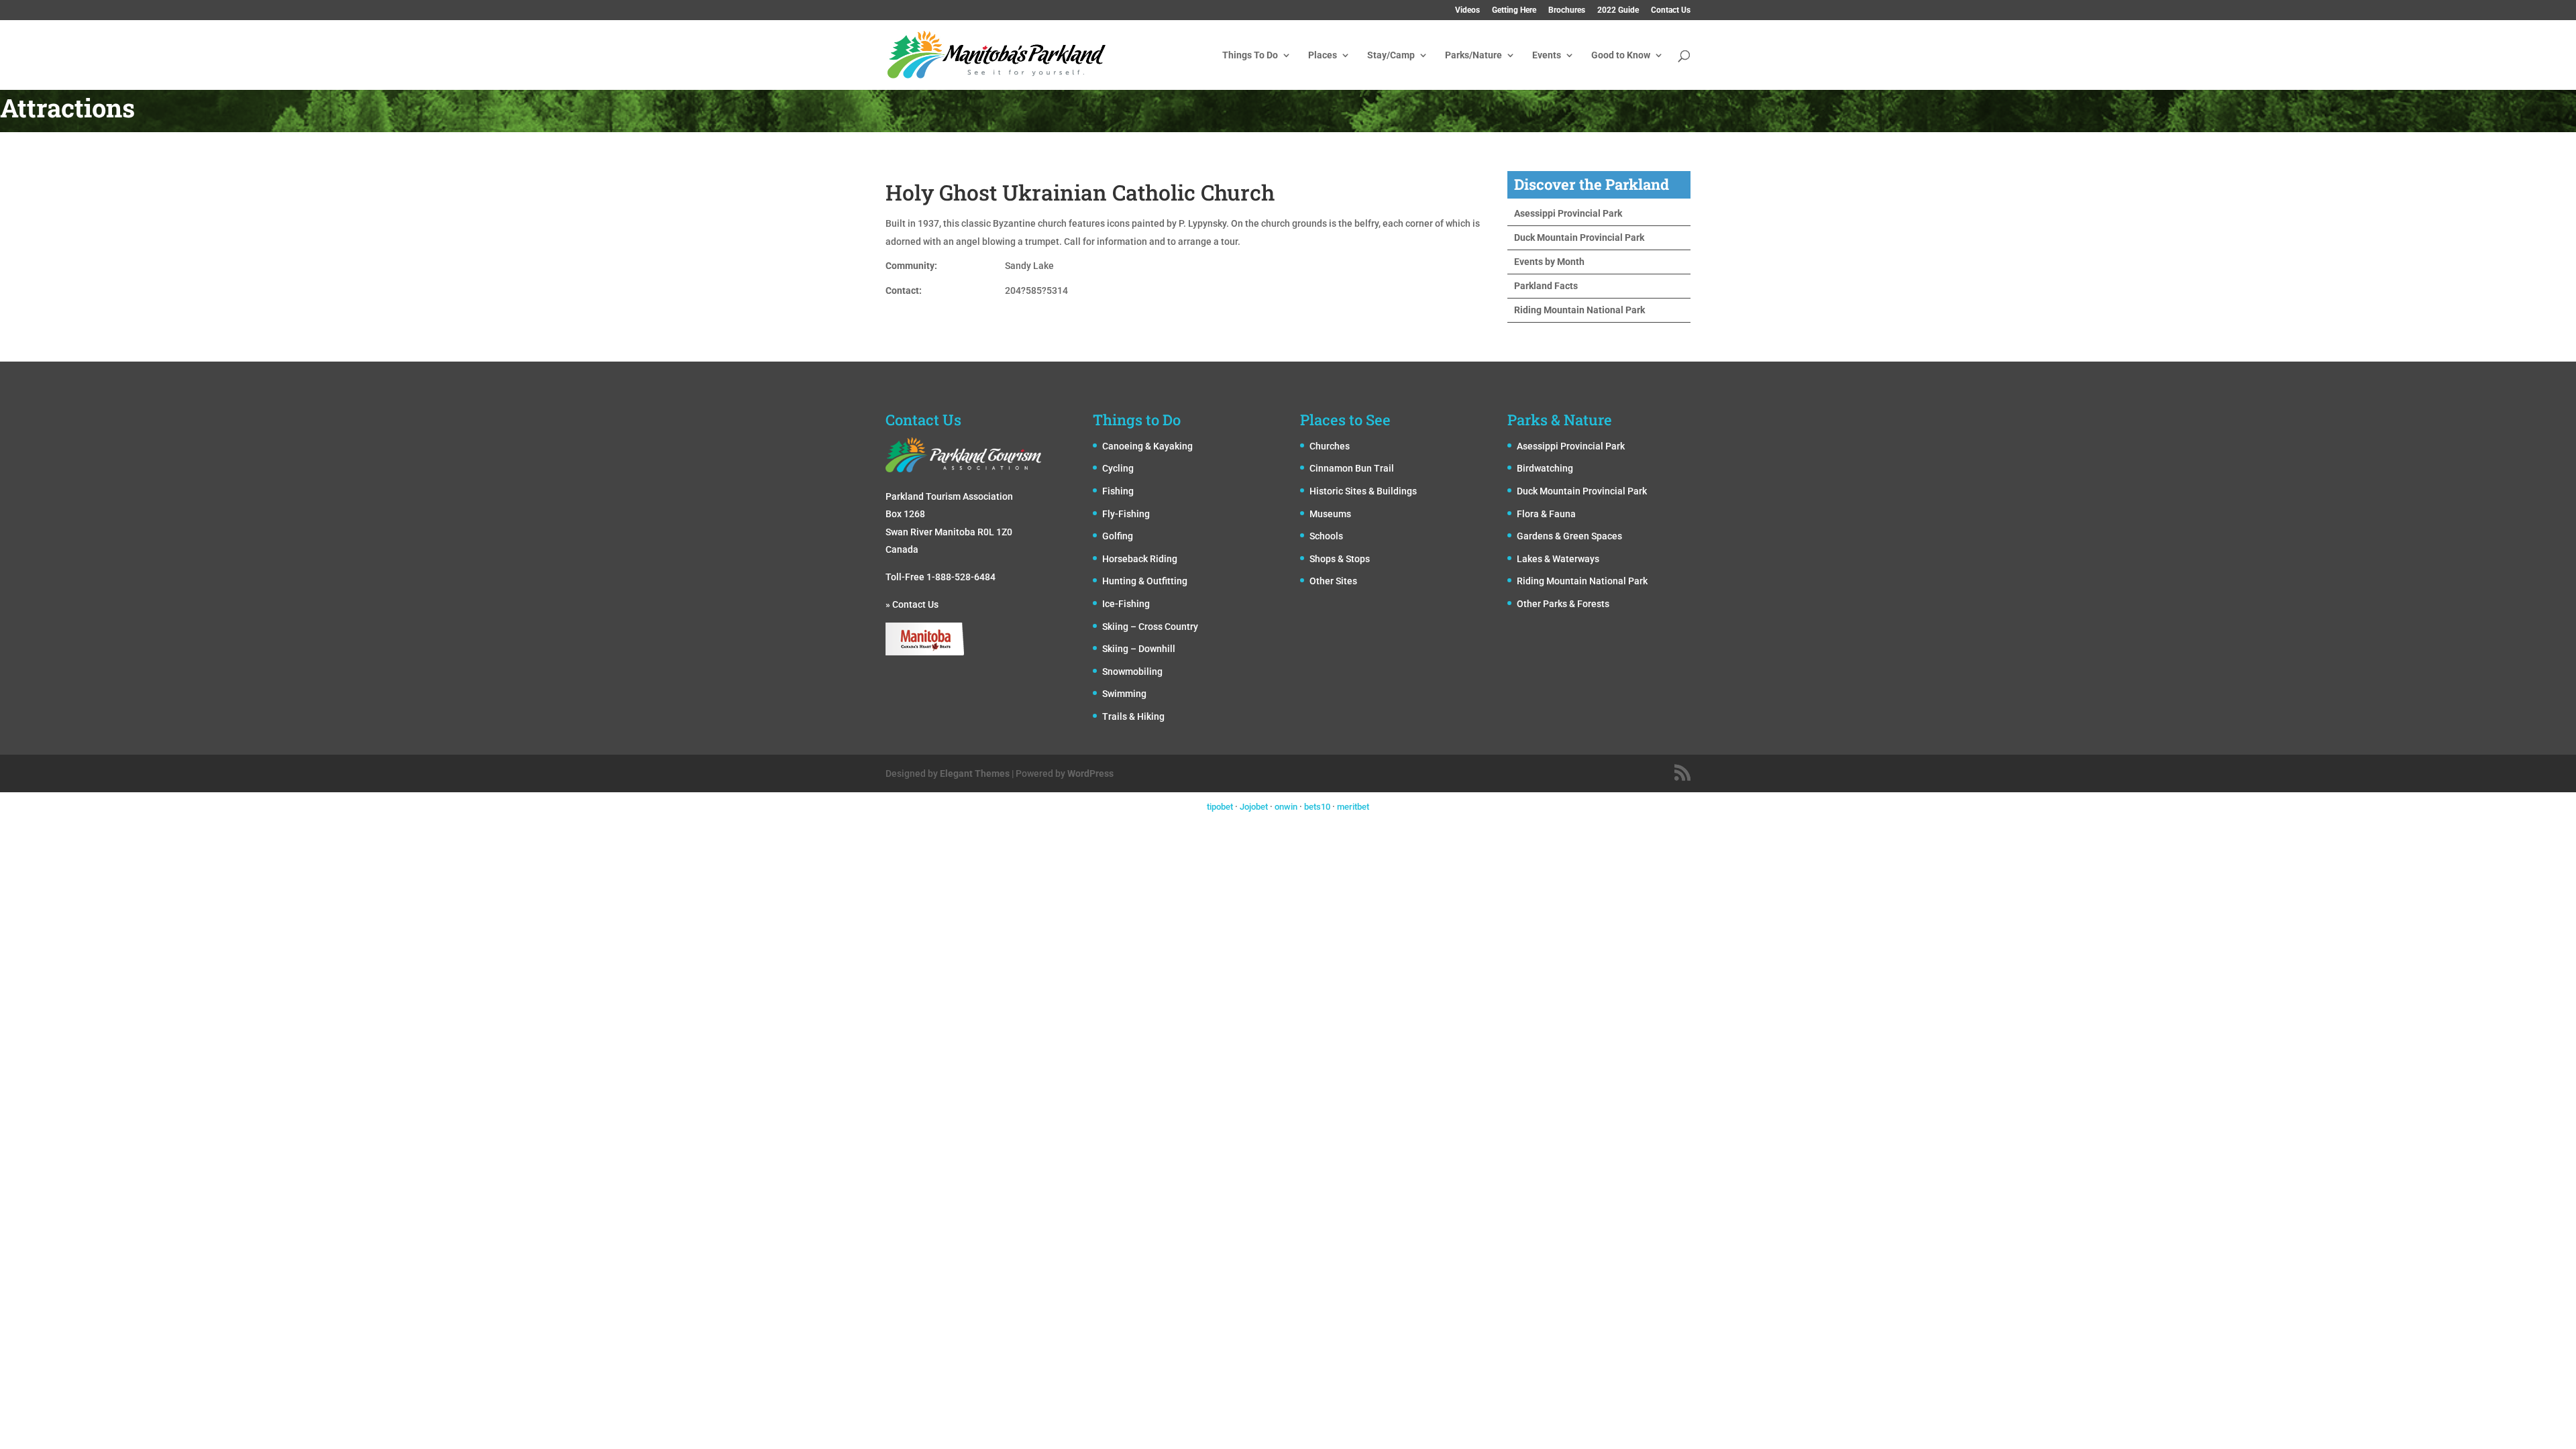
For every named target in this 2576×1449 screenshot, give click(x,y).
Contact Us (1671, 10)
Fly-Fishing (1126, 514)
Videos (1467, 10)
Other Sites (1333, 581)
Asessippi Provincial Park (1568, 213)
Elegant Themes (975, 773)
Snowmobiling (1132, 672)
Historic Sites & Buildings (1363, 491)
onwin (1286, 807)
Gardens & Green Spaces (1569, 536)
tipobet (1220, 807)
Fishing (1118, 491)
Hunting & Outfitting (1145, 581)
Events (1547, 55)
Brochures (1567, 10)
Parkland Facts (1546, 286)
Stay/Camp (1391, 55)
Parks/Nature (1473, 55)
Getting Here (1514, 10)
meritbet (1353, 807)
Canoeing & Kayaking (1147, 446)
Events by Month (1549, 262)
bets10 (1317, 807)
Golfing (1118, 536)
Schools (1326, 536)
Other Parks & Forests (1563, 604)
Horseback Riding (1140, 559)
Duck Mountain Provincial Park (1579, 237)
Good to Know (1621, 55)
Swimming (1124, 694)
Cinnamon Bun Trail (1352, 468)
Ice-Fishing (1126, 604)
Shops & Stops (1340, 559)
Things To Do (1250, 55)
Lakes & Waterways (1558, 559)
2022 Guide (1618, 10)
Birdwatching (1545, 468)
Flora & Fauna (1546, 514)
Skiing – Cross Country (1150, 627)
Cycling (1118, 468)
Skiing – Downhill (1139, 649)
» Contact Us (912, 604)
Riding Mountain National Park (1579, 310)
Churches (1330, 446)
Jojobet (1254, 807)
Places (1323, 55)
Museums (1330, 514)
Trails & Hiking (1133, 716)
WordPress (1090, 773)
